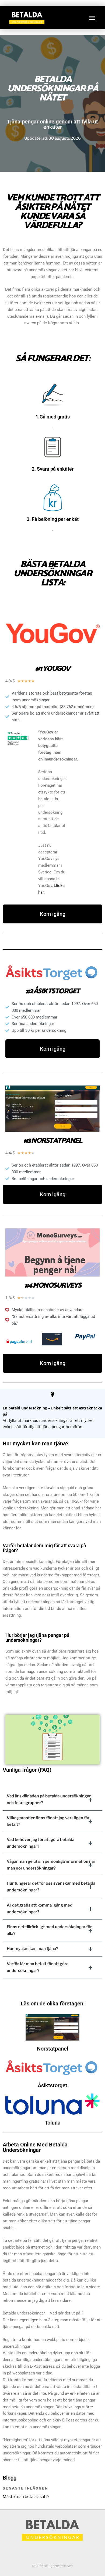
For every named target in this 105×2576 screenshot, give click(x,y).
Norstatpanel (52, 2049)
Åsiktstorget (52, 2085)
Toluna (53, 2122)
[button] (92, 18)
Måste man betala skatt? (26, 2497)
